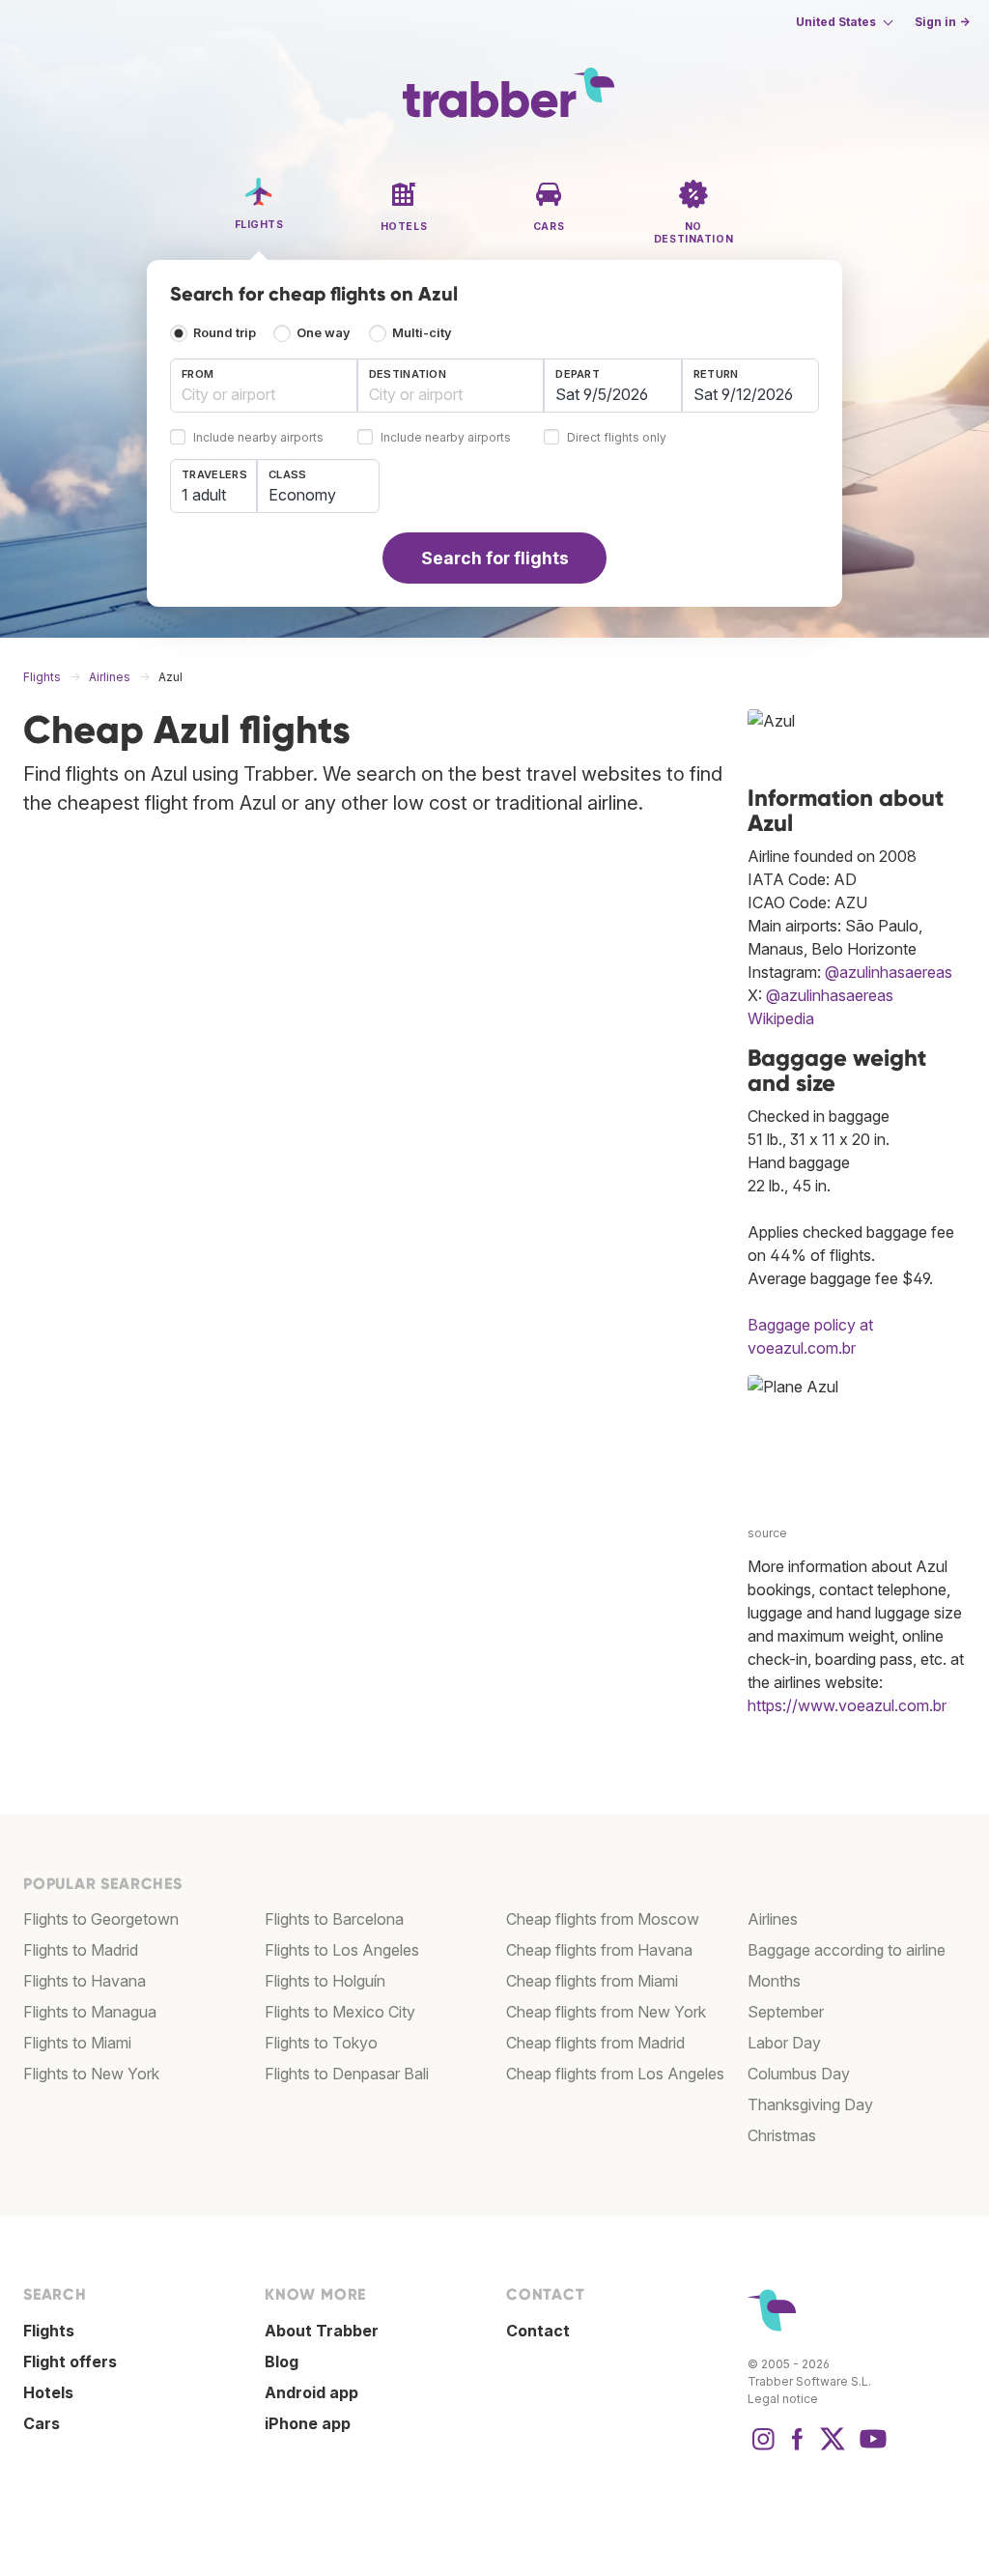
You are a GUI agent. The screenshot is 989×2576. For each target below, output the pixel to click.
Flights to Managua (90, 2012)
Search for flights (495, 558)
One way (324, 333)
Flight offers (70, 2361)
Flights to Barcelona (334, 1919)
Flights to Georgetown (101, 1919)
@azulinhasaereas (889, 972)
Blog (282, 2361)
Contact (538, 2331)
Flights (49, 2331)
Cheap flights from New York (606, 2012)
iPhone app (308, 2423)
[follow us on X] (833, 2448)
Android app (311, 2392)
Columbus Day (799, 2074)
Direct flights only (617, 438)
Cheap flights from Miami (592, 1981)
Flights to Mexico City (340, 2012)
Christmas (782, 2135)
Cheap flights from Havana (599, 1950)
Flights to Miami (77, 2043)
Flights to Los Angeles (342, 1950)
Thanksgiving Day (810, 2104)
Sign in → (942, 22)
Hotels (48, 2392)
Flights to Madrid (81, 1950)
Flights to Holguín (325, 1981)
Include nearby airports (258, 438)
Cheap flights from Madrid (595, 2043)
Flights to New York (91, 2074)
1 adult (204, 495)
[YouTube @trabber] (870, 2448)
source (767, 1533)
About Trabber (322, 2331)
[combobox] (264, 386)
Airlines (773, 1919)
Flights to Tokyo (321, 2043)
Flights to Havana (85, 1981)
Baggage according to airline (847, 1950)
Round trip (225, 333)
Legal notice (783, 2399)
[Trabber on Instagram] (763, 2448)
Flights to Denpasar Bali (347, 2074)
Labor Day (784, 2043)
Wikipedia (781, 1018)
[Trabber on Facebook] (798, 2448)
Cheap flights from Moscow (603, 1919)
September (786, 2012)
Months (774, 1981)
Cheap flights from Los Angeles (615, 2074)
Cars (42, 2423)
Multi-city (422, 333)
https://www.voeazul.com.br (847, 1705)
